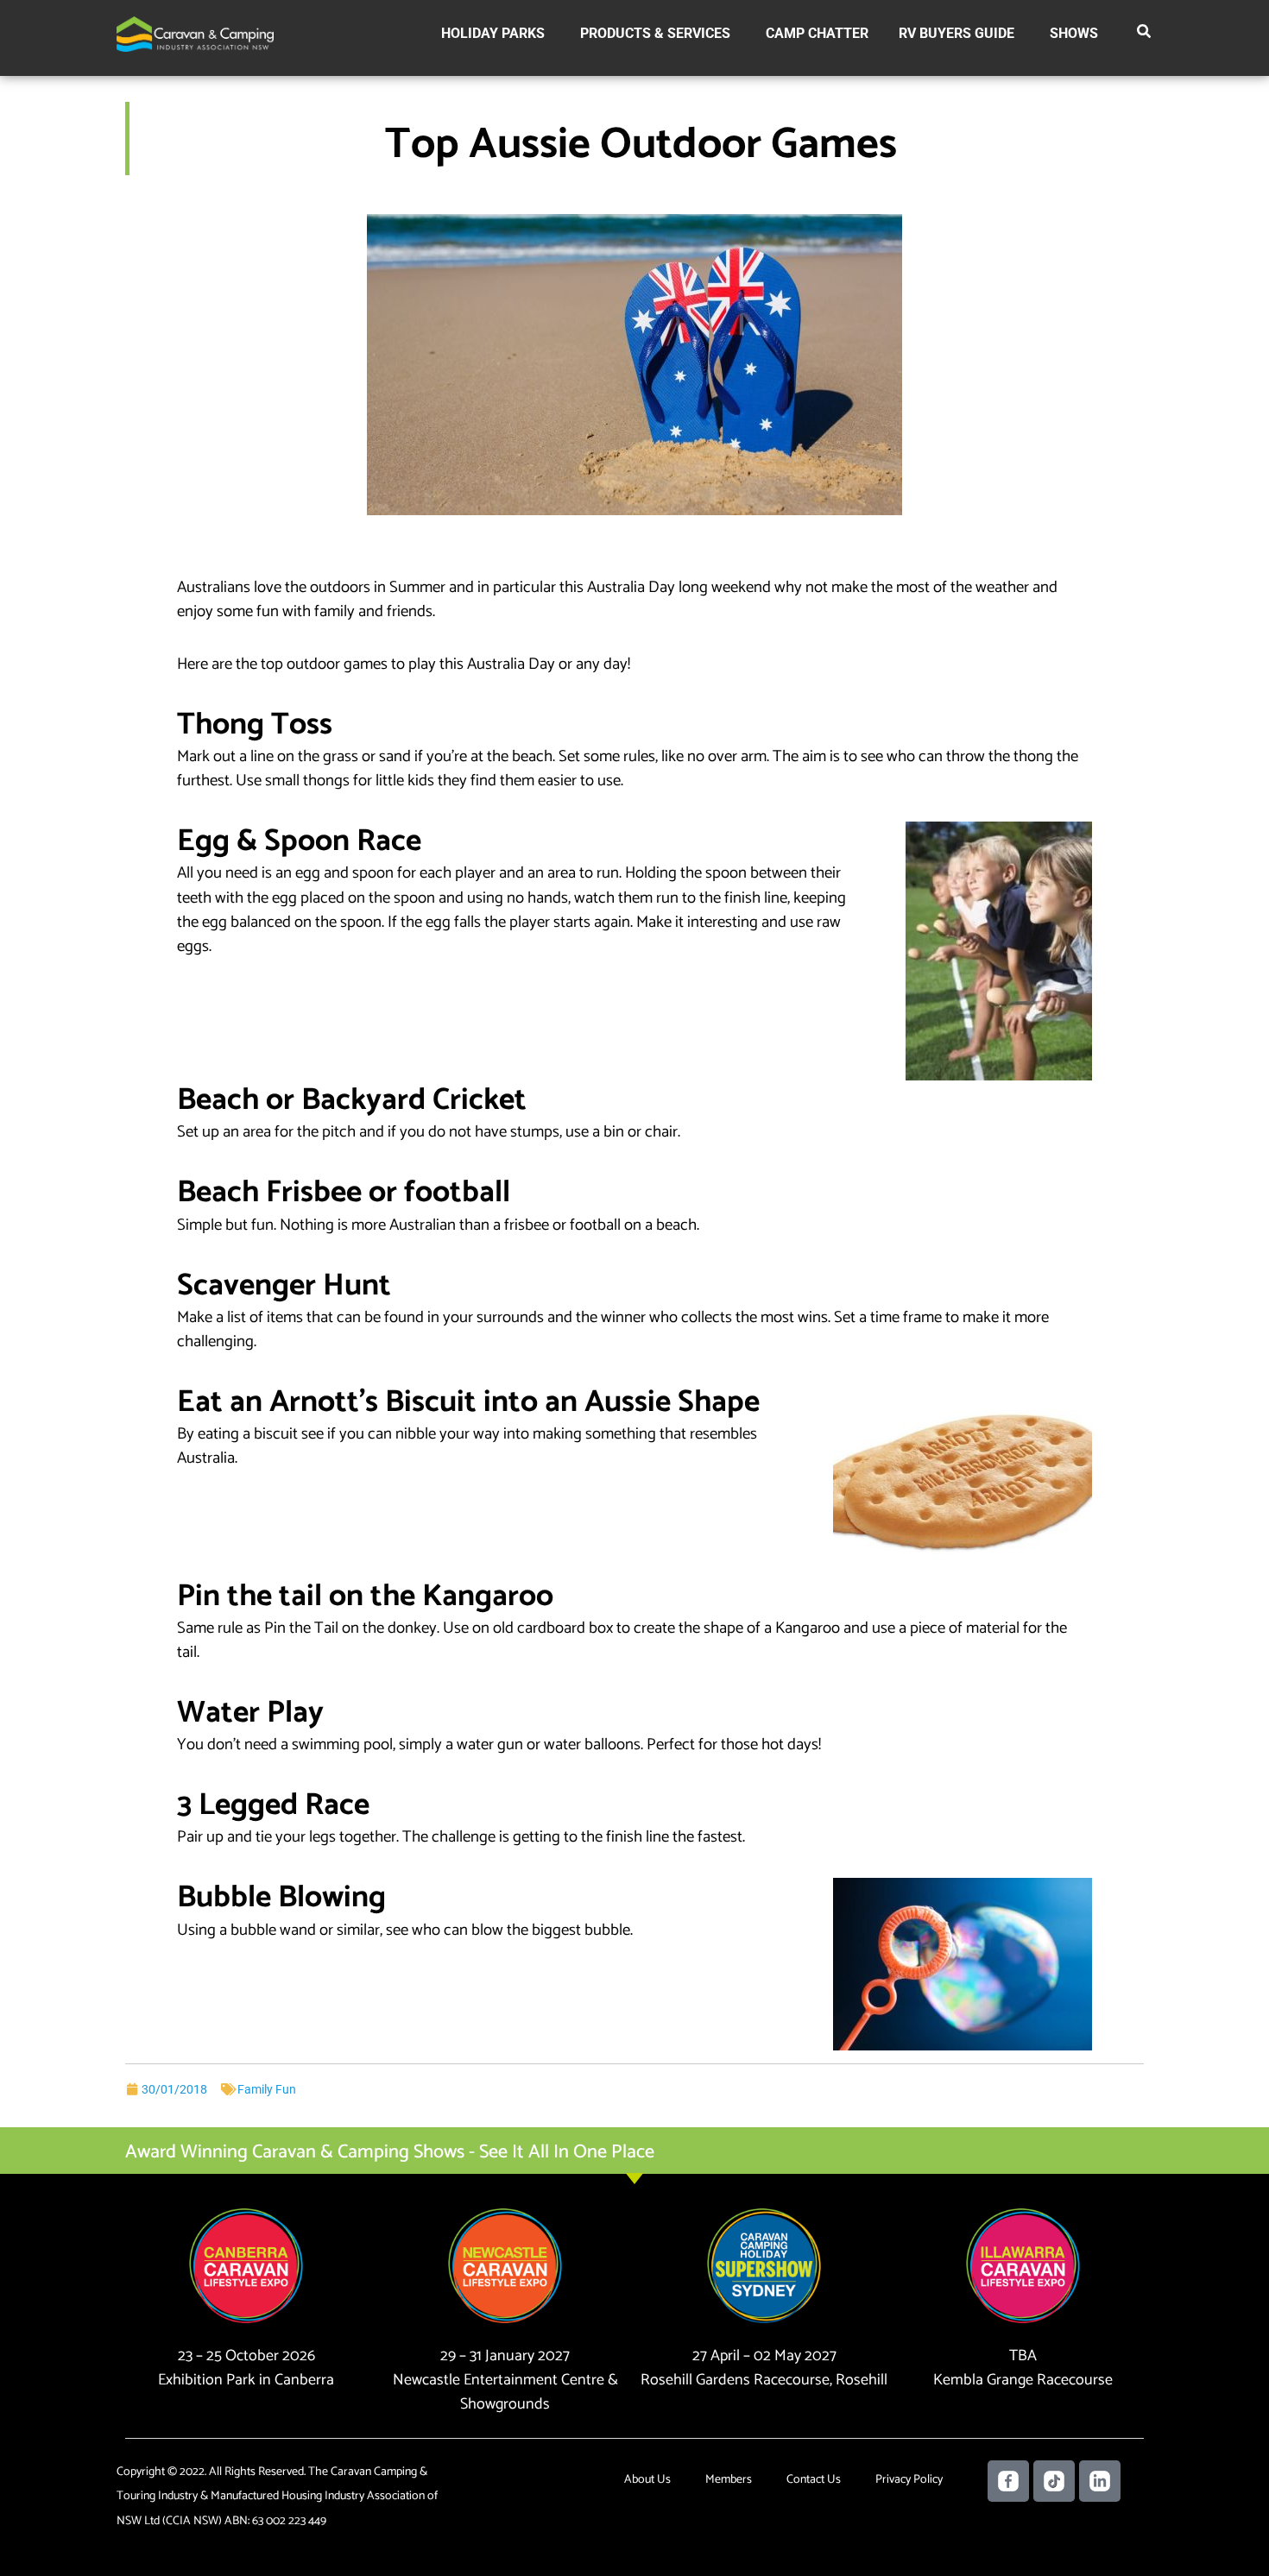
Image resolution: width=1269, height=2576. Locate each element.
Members (729, 2480)
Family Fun (267, 2089)
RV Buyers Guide (956, 33)
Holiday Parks (493, 33)
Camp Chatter (817, 33)
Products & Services (655, 33)
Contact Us (814, 2480)
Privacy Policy (909, 2480)
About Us (647, 2480)
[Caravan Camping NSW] (195, 33)
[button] (1145, 35)
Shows (1074, 33)
